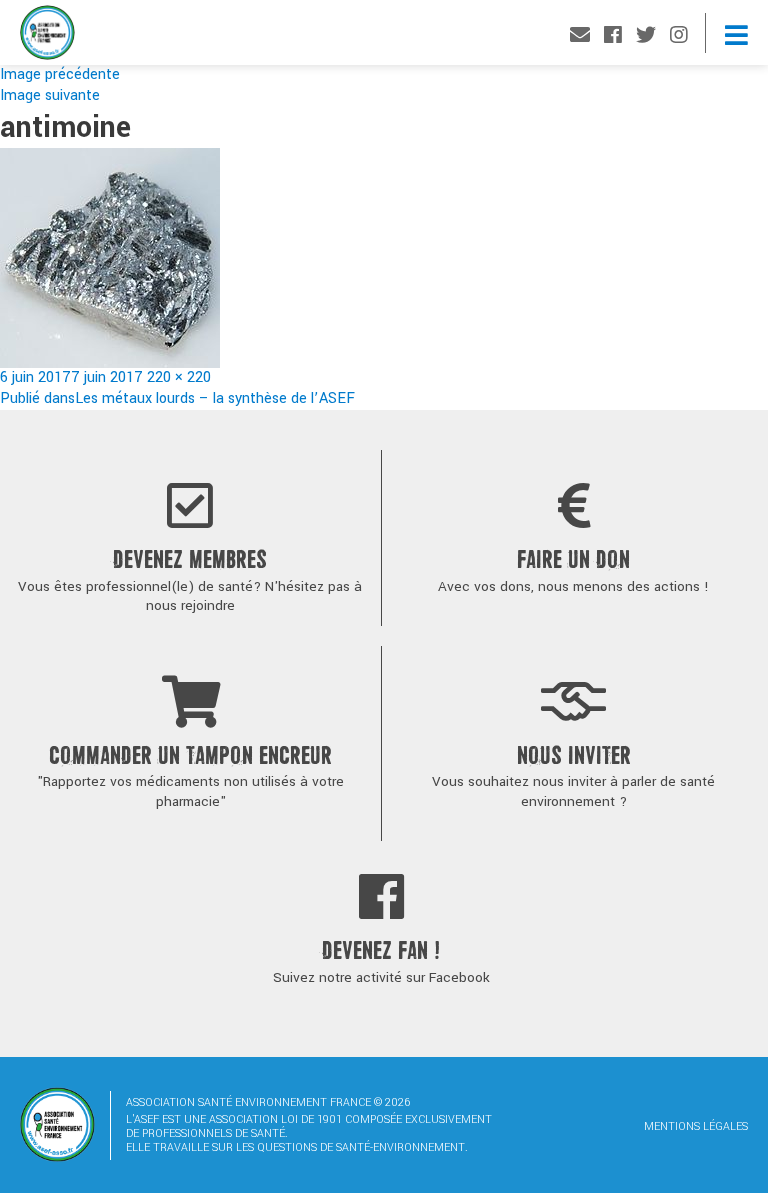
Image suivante (50, 95)
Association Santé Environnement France (47, 37)
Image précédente (60, 74)
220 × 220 (179, 377)
